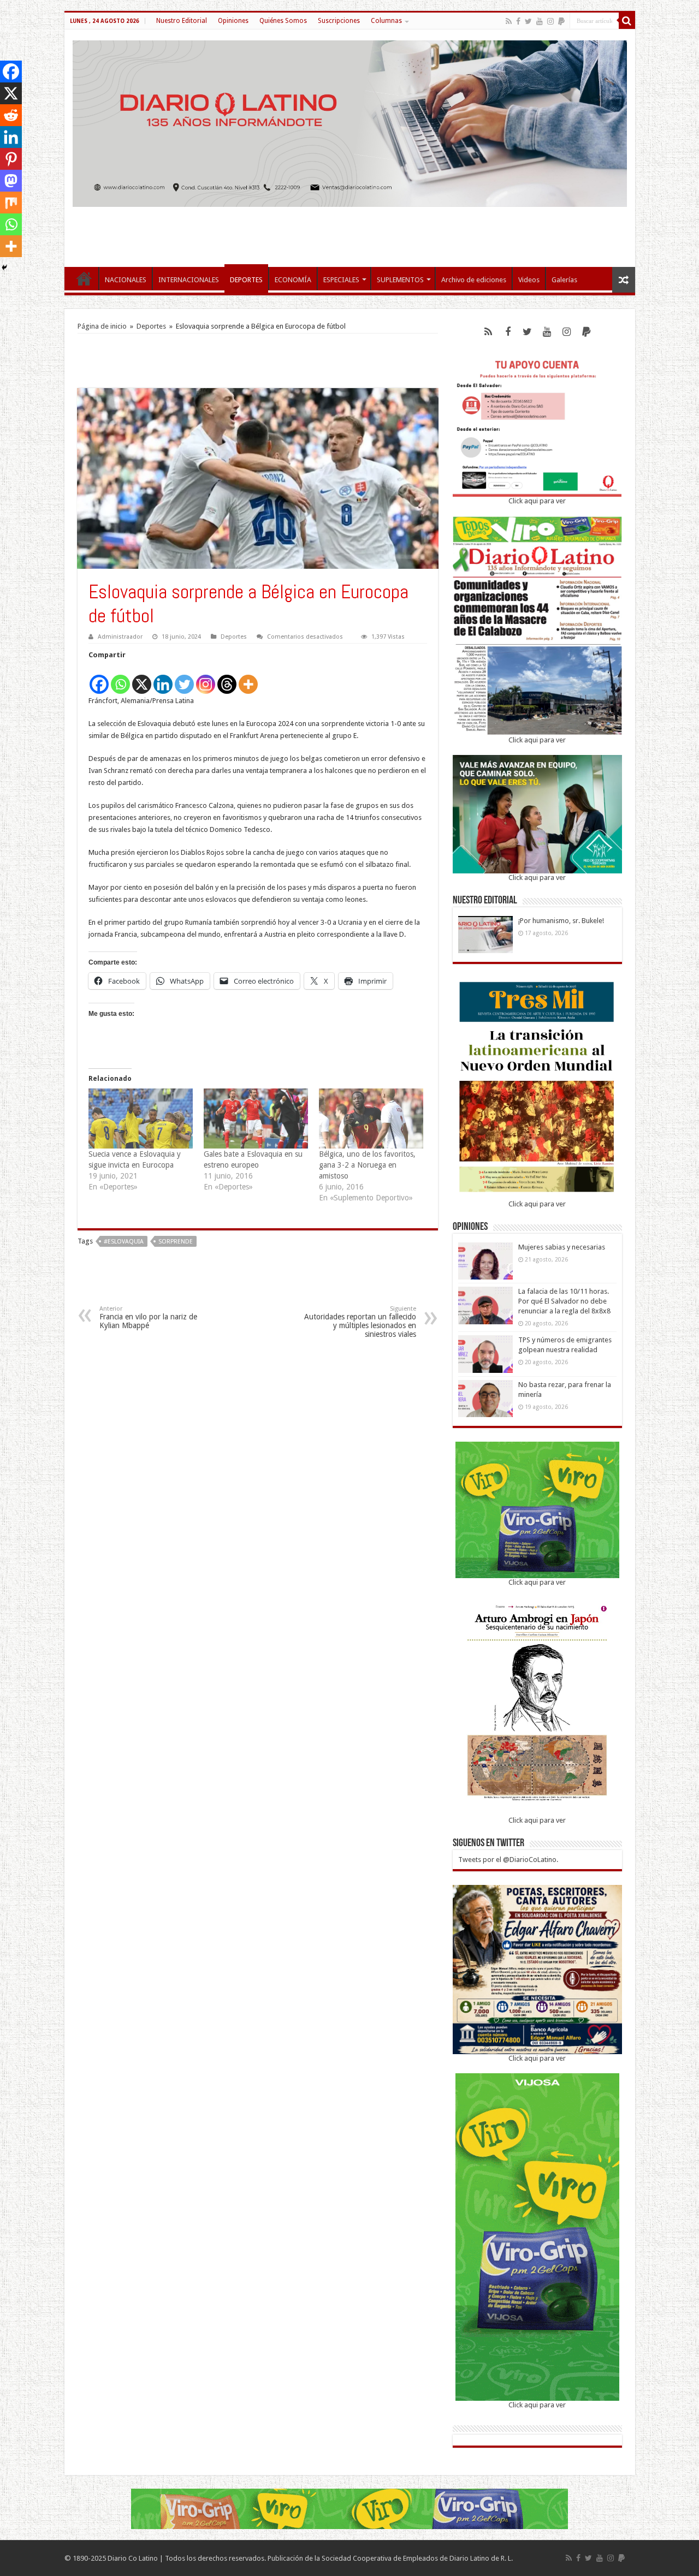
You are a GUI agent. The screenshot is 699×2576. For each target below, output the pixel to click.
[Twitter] (528, 21)
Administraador (120, 637)
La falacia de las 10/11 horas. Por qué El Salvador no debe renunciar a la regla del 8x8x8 (564, 1301)
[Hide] (4, 267)
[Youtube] (540, 21)
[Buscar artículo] (627, 21)
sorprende (176, 1242)
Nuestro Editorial (182, 21)
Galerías (564, 280)
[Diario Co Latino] (350, 122)
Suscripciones (339, 21)
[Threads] (227, 678)
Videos (529, 280)
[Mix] (11, 203)
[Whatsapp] (120, 678)
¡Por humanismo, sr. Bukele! (561, 921)
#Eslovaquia (124, 1242)
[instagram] (550, 21)
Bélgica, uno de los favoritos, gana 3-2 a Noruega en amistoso (367, 1165)
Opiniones (233, 21)
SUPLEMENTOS (400, 280)
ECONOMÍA (293, 280)
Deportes (151, 326)
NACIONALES (126, 280)
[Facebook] (518, 21)
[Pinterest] (11, 159)
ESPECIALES (341, 280)
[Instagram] (206, 678)
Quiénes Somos (283, 21)
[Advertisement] (349, 231)
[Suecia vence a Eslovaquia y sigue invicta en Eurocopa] (141, 1118)
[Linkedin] (163, 678)
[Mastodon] (11, 181)
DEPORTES (246, 280)
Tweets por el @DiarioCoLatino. (508, 1860)
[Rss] (509, 21)
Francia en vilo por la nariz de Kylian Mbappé (148, 1317)
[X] (142, 678)
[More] (248, 678)
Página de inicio (102, 326)
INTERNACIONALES (189, 280)
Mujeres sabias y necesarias (562, 1247)
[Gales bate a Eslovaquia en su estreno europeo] (256, 1118)
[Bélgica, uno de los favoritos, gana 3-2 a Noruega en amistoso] (371, 1118)
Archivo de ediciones (474, 280)
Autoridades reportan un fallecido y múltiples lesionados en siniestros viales (360, 1322)
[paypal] (561, 21)
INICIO (84, 278)
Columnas (386, 21)
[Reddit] (11, 115)
